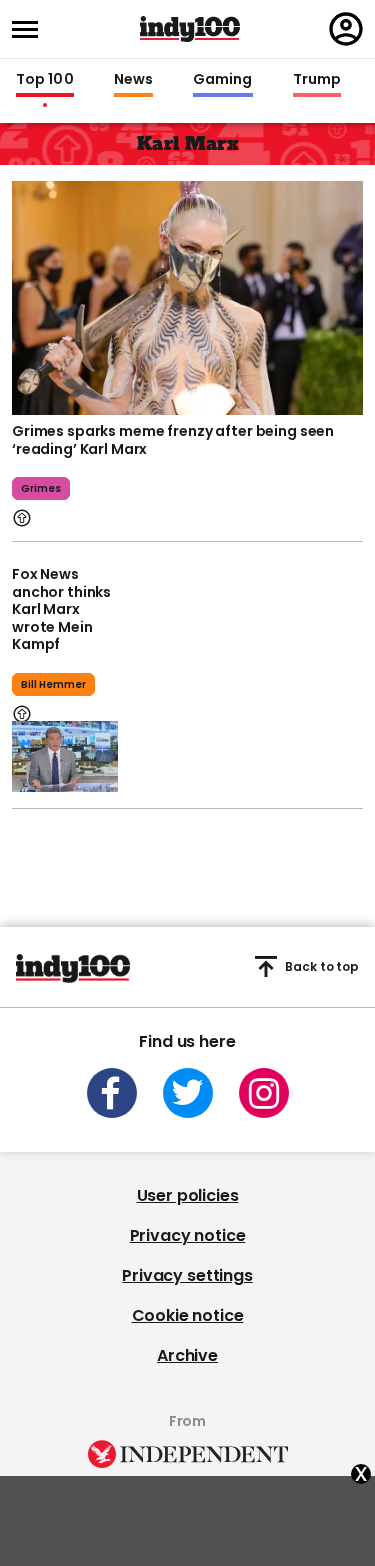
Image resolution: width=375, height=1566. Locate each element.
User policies (188, 1195)
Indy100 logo (190, 29)
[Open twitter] (188, 1093)
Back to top (322, 966)
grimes (41, 488)
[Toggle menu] (31, 29)
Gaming (223, 80)
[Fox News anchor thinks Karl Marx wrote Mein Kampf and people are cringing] (65, 756)
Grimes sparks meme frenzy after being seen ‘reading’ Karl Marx (173, 440)
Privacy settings (187, 1275)
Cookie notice (188, 1315)
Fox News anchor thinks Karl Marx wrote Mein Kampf (61, 609)
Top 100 (45, 80)
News (133, 80)
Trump (317, 80)
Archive (187, 1355)
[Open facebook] (112, 1093)
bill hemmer (53, 684)
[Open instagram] (264, 1093)
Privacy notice (188, 1235)
